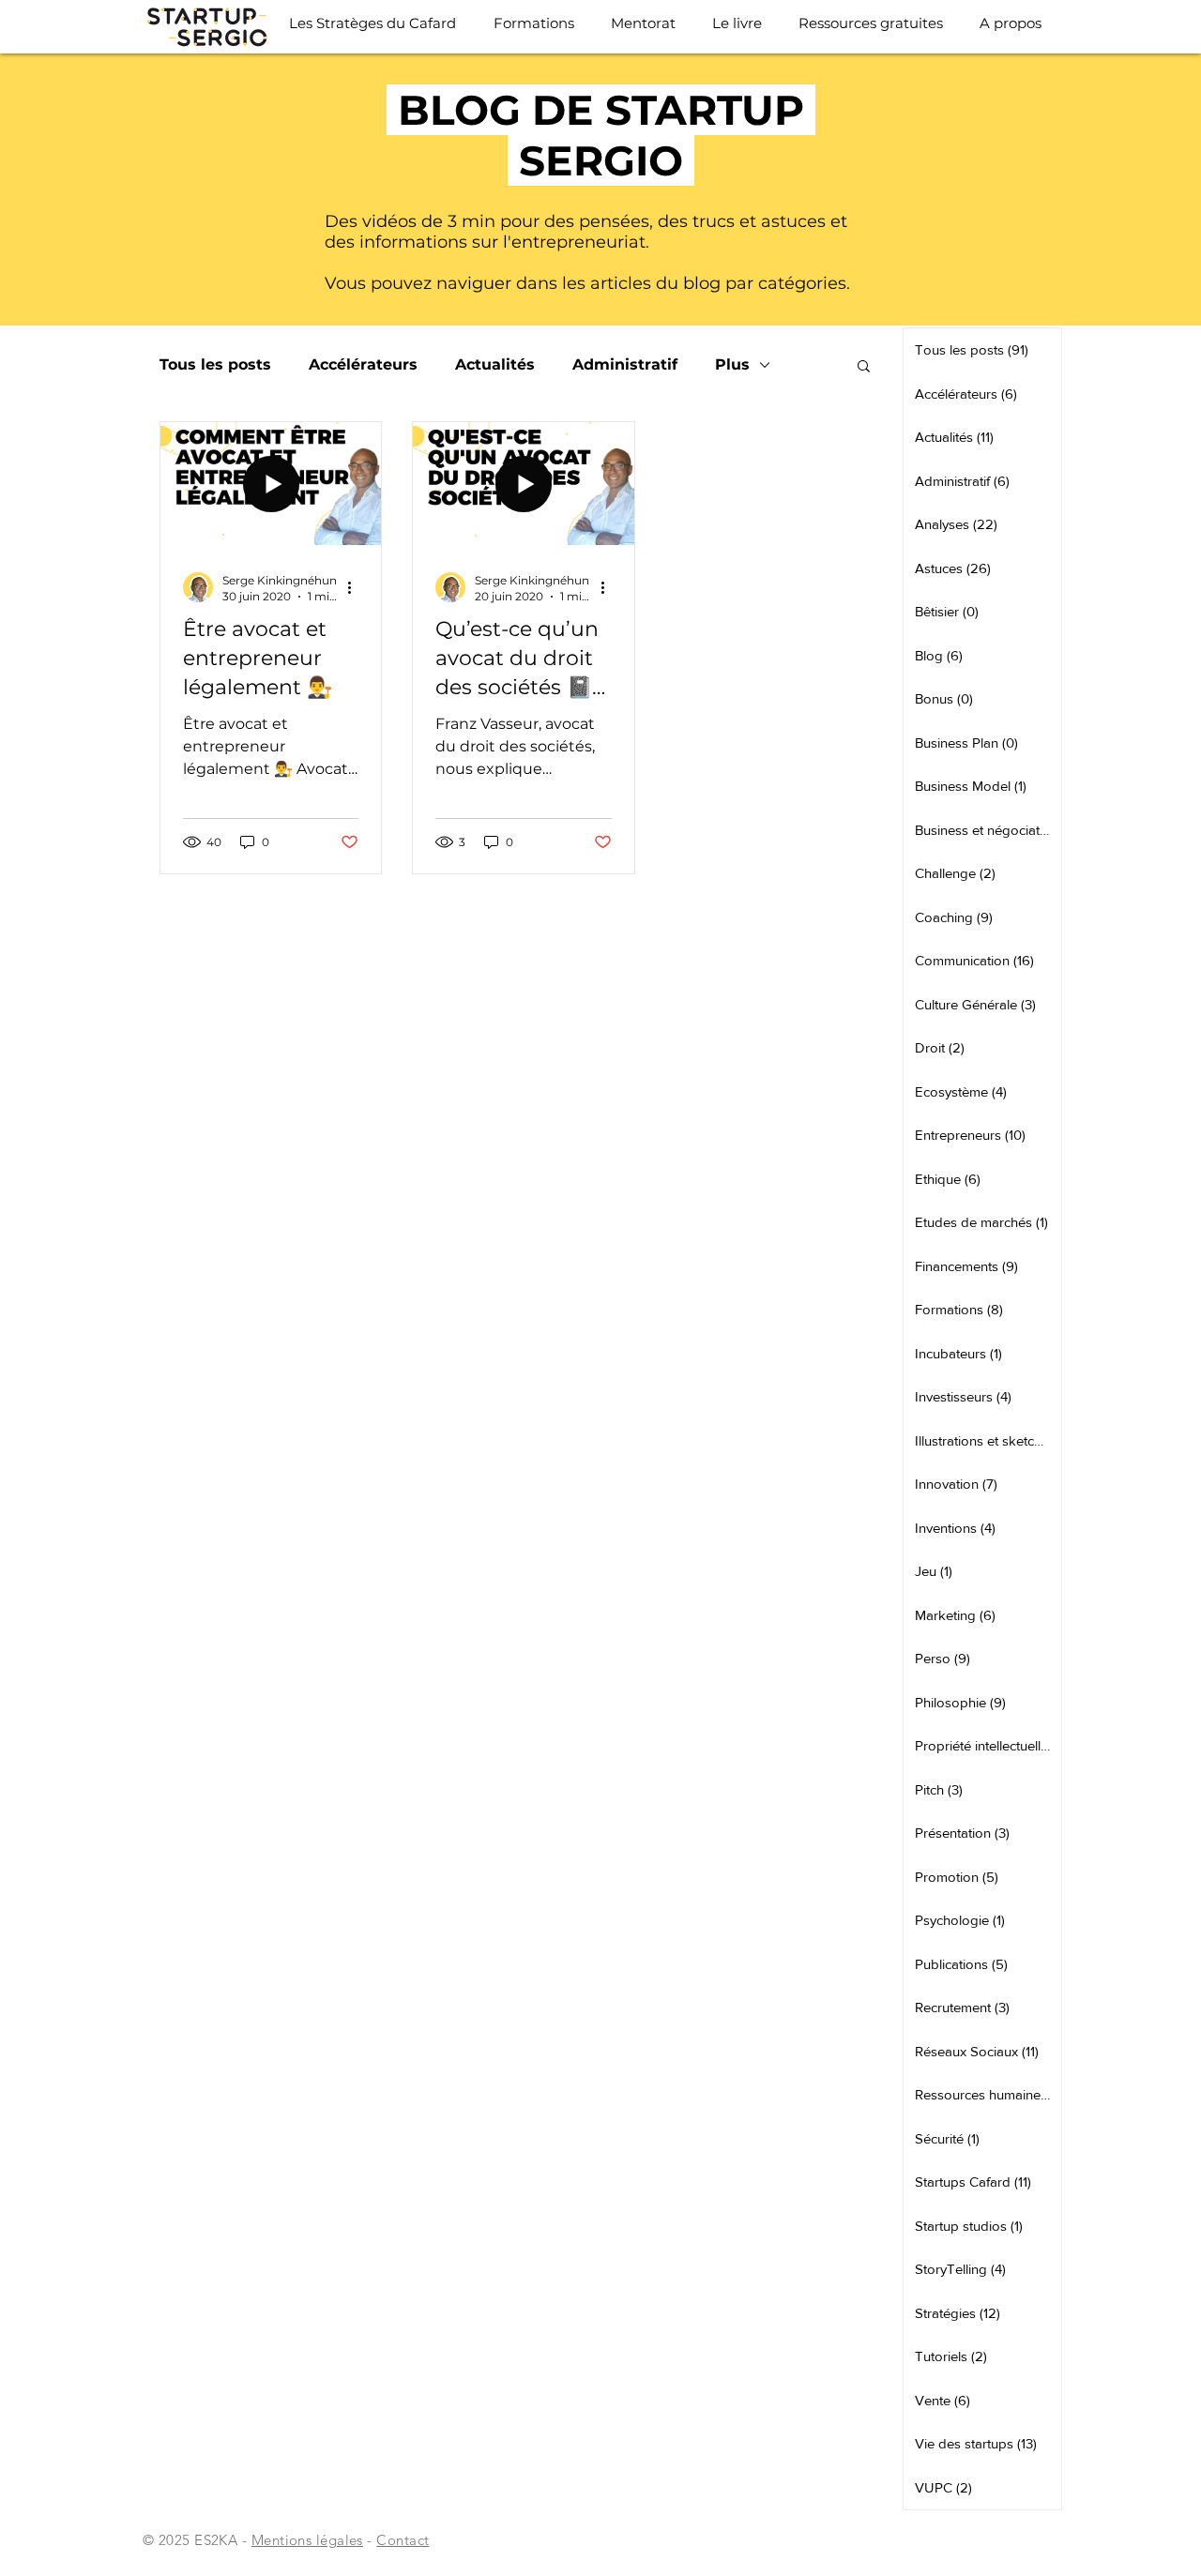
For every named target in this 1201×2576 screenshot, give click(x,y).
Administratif (625, 364)
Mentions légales (307, 2540)
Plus (732, 364)
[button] (864, 367)
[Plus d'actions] (356, 587)
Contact (403, 2540)
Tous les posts (215, 364)
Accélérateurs (363, 364)
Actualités (495, 364)
